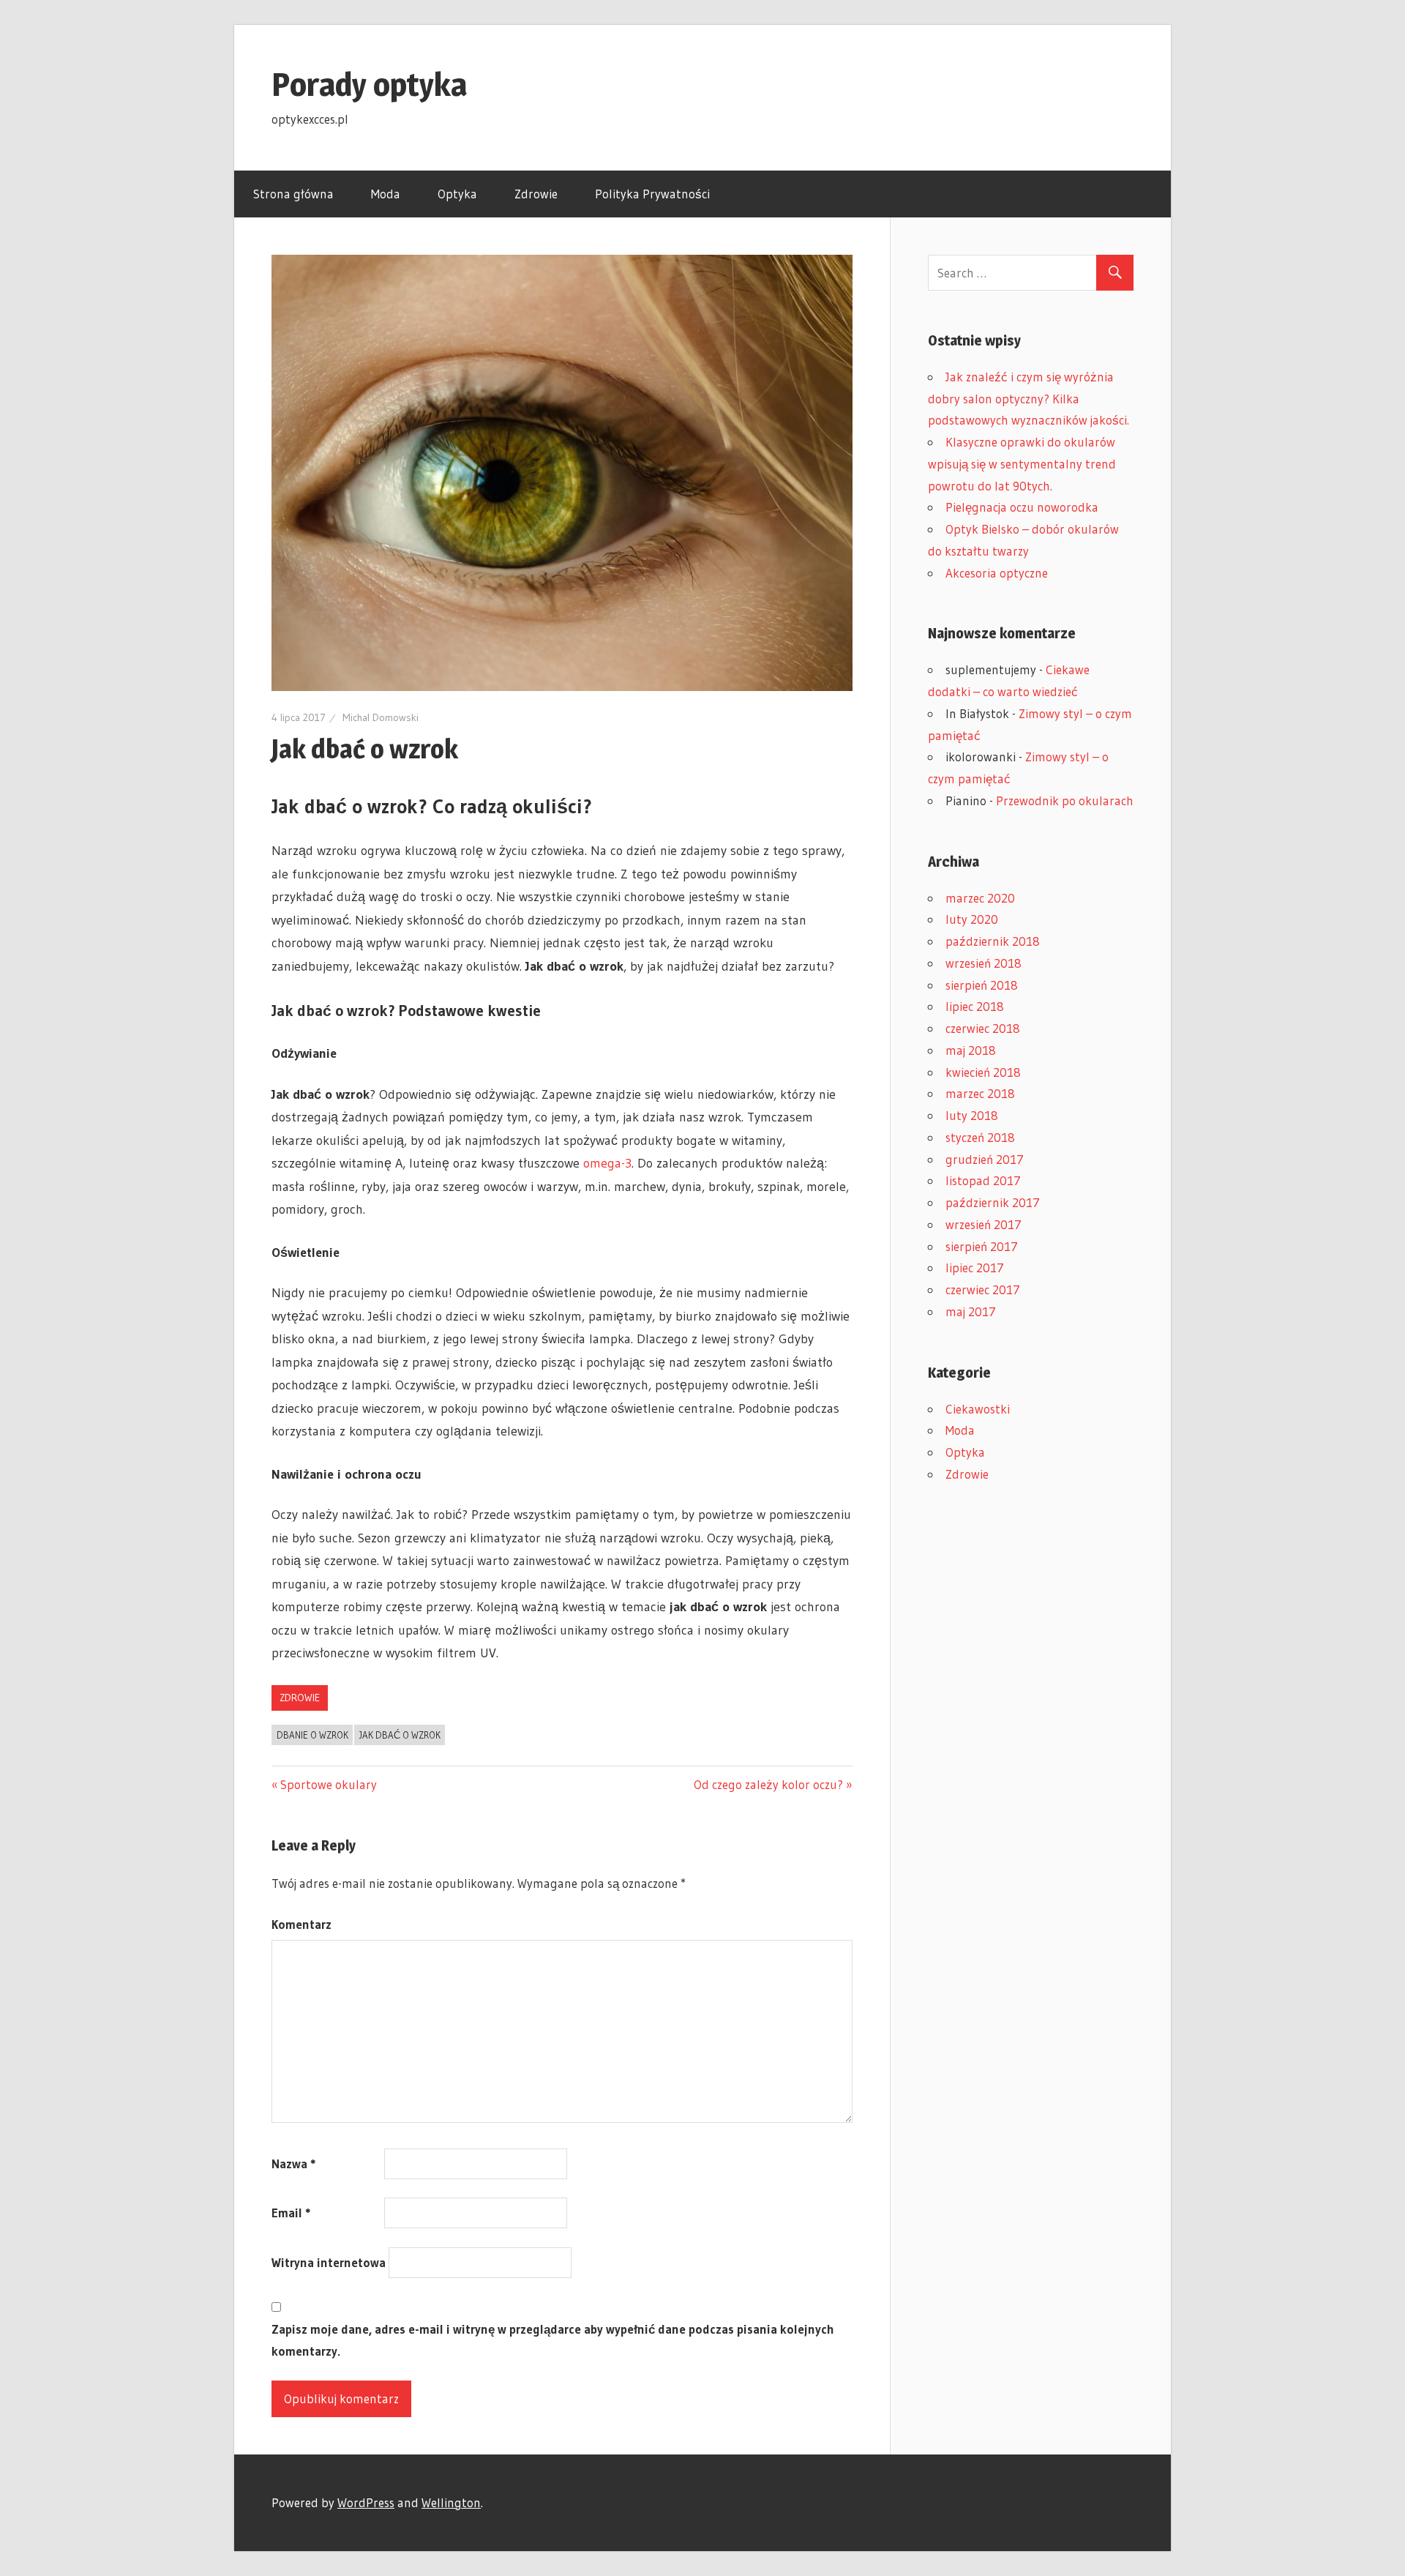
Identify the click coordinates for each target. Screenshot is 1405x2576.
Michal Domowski (381, 717)
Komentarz (301, 1924)
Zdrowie (536, 194)
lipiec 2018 (975, 1006)
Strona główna (293, 194)
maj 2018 (971, 1050)
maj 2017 (971, 1311)
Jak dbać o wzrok (400, 1735)
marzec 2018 (980, 1093)
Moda (386, 194)
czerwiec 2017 (983, 1289)
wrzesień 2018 (983, 963)
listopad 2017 (983, 1180)
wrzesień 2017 (983, 1224)
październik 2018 (993, 941)
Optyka (457, 194)
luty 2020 (972, 919)
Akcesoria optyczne (997, 573)
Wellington (451, 2502)
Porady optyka (369, 84)
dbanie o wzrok (312, 1735)
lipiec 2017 (975, 1268)
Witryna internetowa (329, 2262)
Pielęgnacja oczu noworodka (1022, 507)
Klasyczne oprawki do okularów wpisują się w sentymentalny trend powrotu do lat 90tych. (1022, 464)
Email (291, 2213)
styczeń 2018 (980, 1137)
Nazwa (293, 2164)
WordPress (366, 2502)
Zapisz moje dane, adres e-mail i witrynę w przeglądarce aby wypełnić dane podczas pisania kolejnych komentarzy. (553, 2340)
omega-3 (607, 1163)
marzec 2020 (980, 898)
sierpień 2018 (982, 985)
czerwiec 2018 (983, 1028)
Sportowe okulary (329, 1784)
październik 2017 (993, 1202)
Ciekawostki (978, 1409)
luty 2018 (972, 1115)
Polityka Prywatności (652, 194)
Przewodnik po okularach (1065, 800)
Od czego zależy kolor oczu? (768, 1784)
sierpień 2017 (982, 1246)
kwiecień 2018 (983, 1072)
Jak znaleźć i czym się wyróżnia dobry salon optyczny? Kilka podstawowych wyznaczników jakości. (1029, 399)
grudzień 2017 (985, 1159)
